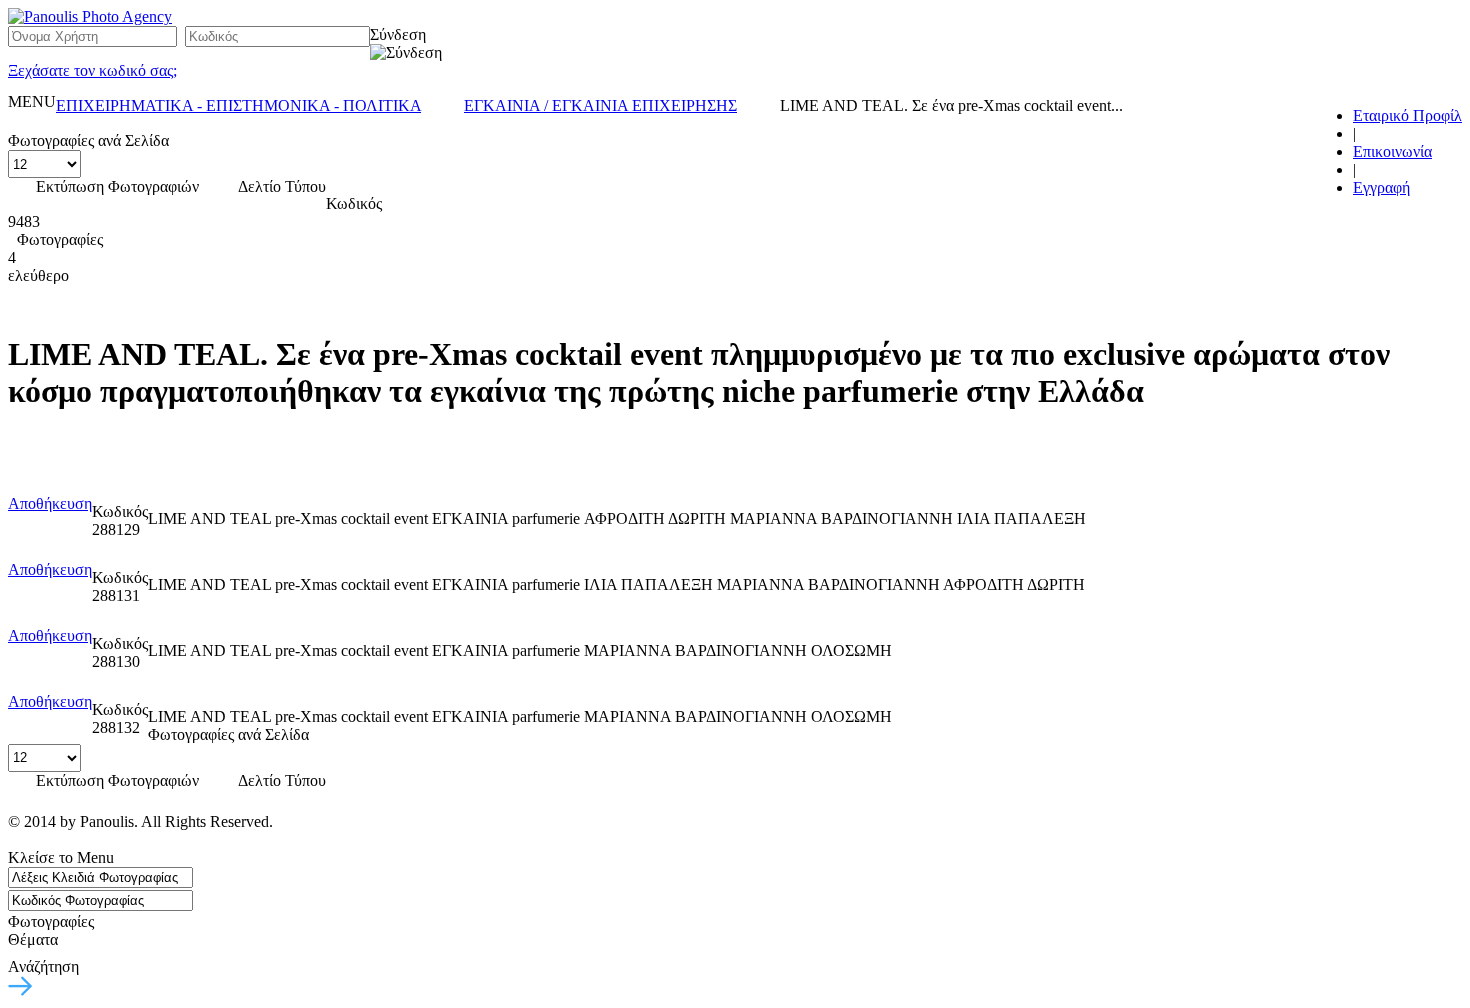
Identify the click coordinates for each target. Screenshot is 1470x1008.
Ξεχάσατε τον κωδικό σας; (92, 70)
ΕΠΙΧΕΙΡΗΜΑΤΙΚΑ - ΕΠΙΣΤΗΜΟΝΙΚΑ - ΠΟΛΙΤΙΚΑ (238, 105)
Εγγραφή (1381, 187)
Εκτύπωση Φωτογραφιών (117, 186)
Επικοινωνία (1392, 151)
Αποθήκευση (50, 503)
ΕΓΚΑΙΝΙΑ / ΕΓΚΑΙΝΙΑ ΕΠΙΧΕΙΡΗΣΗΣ (600, 105)
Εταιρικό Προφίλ (1407, 115)
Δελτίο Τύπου (282, 186)
